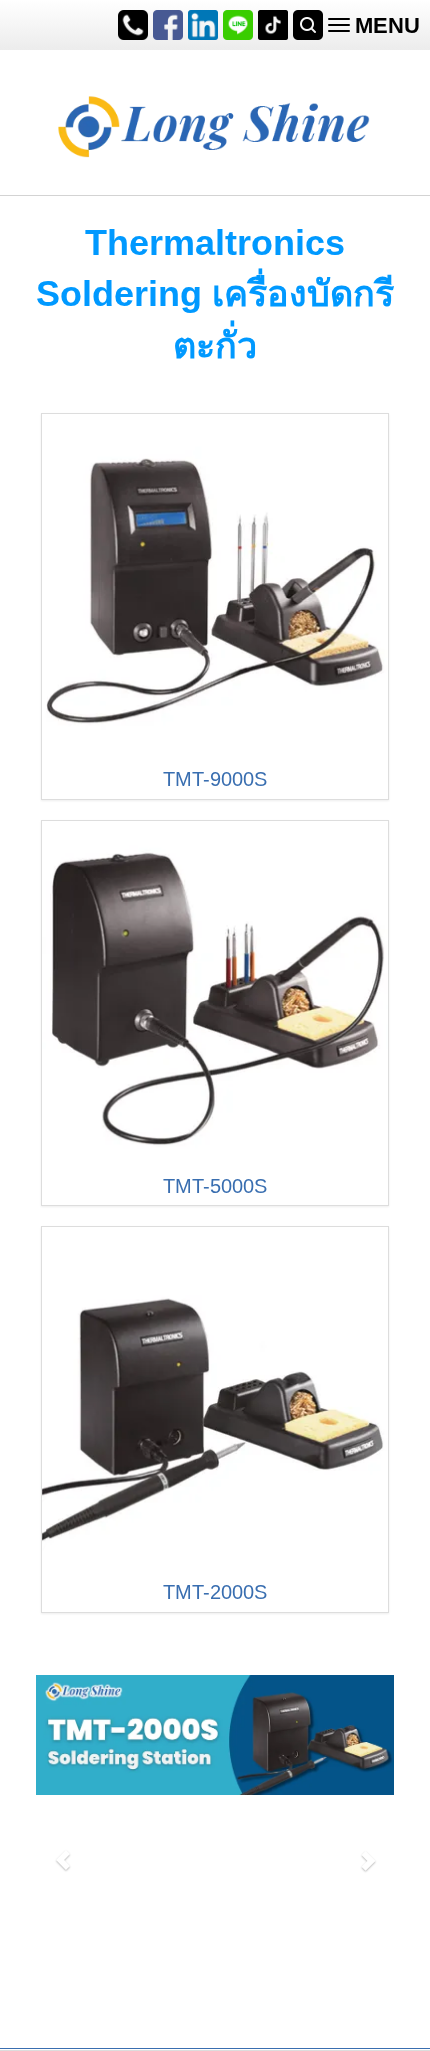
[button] (63, 1850)
